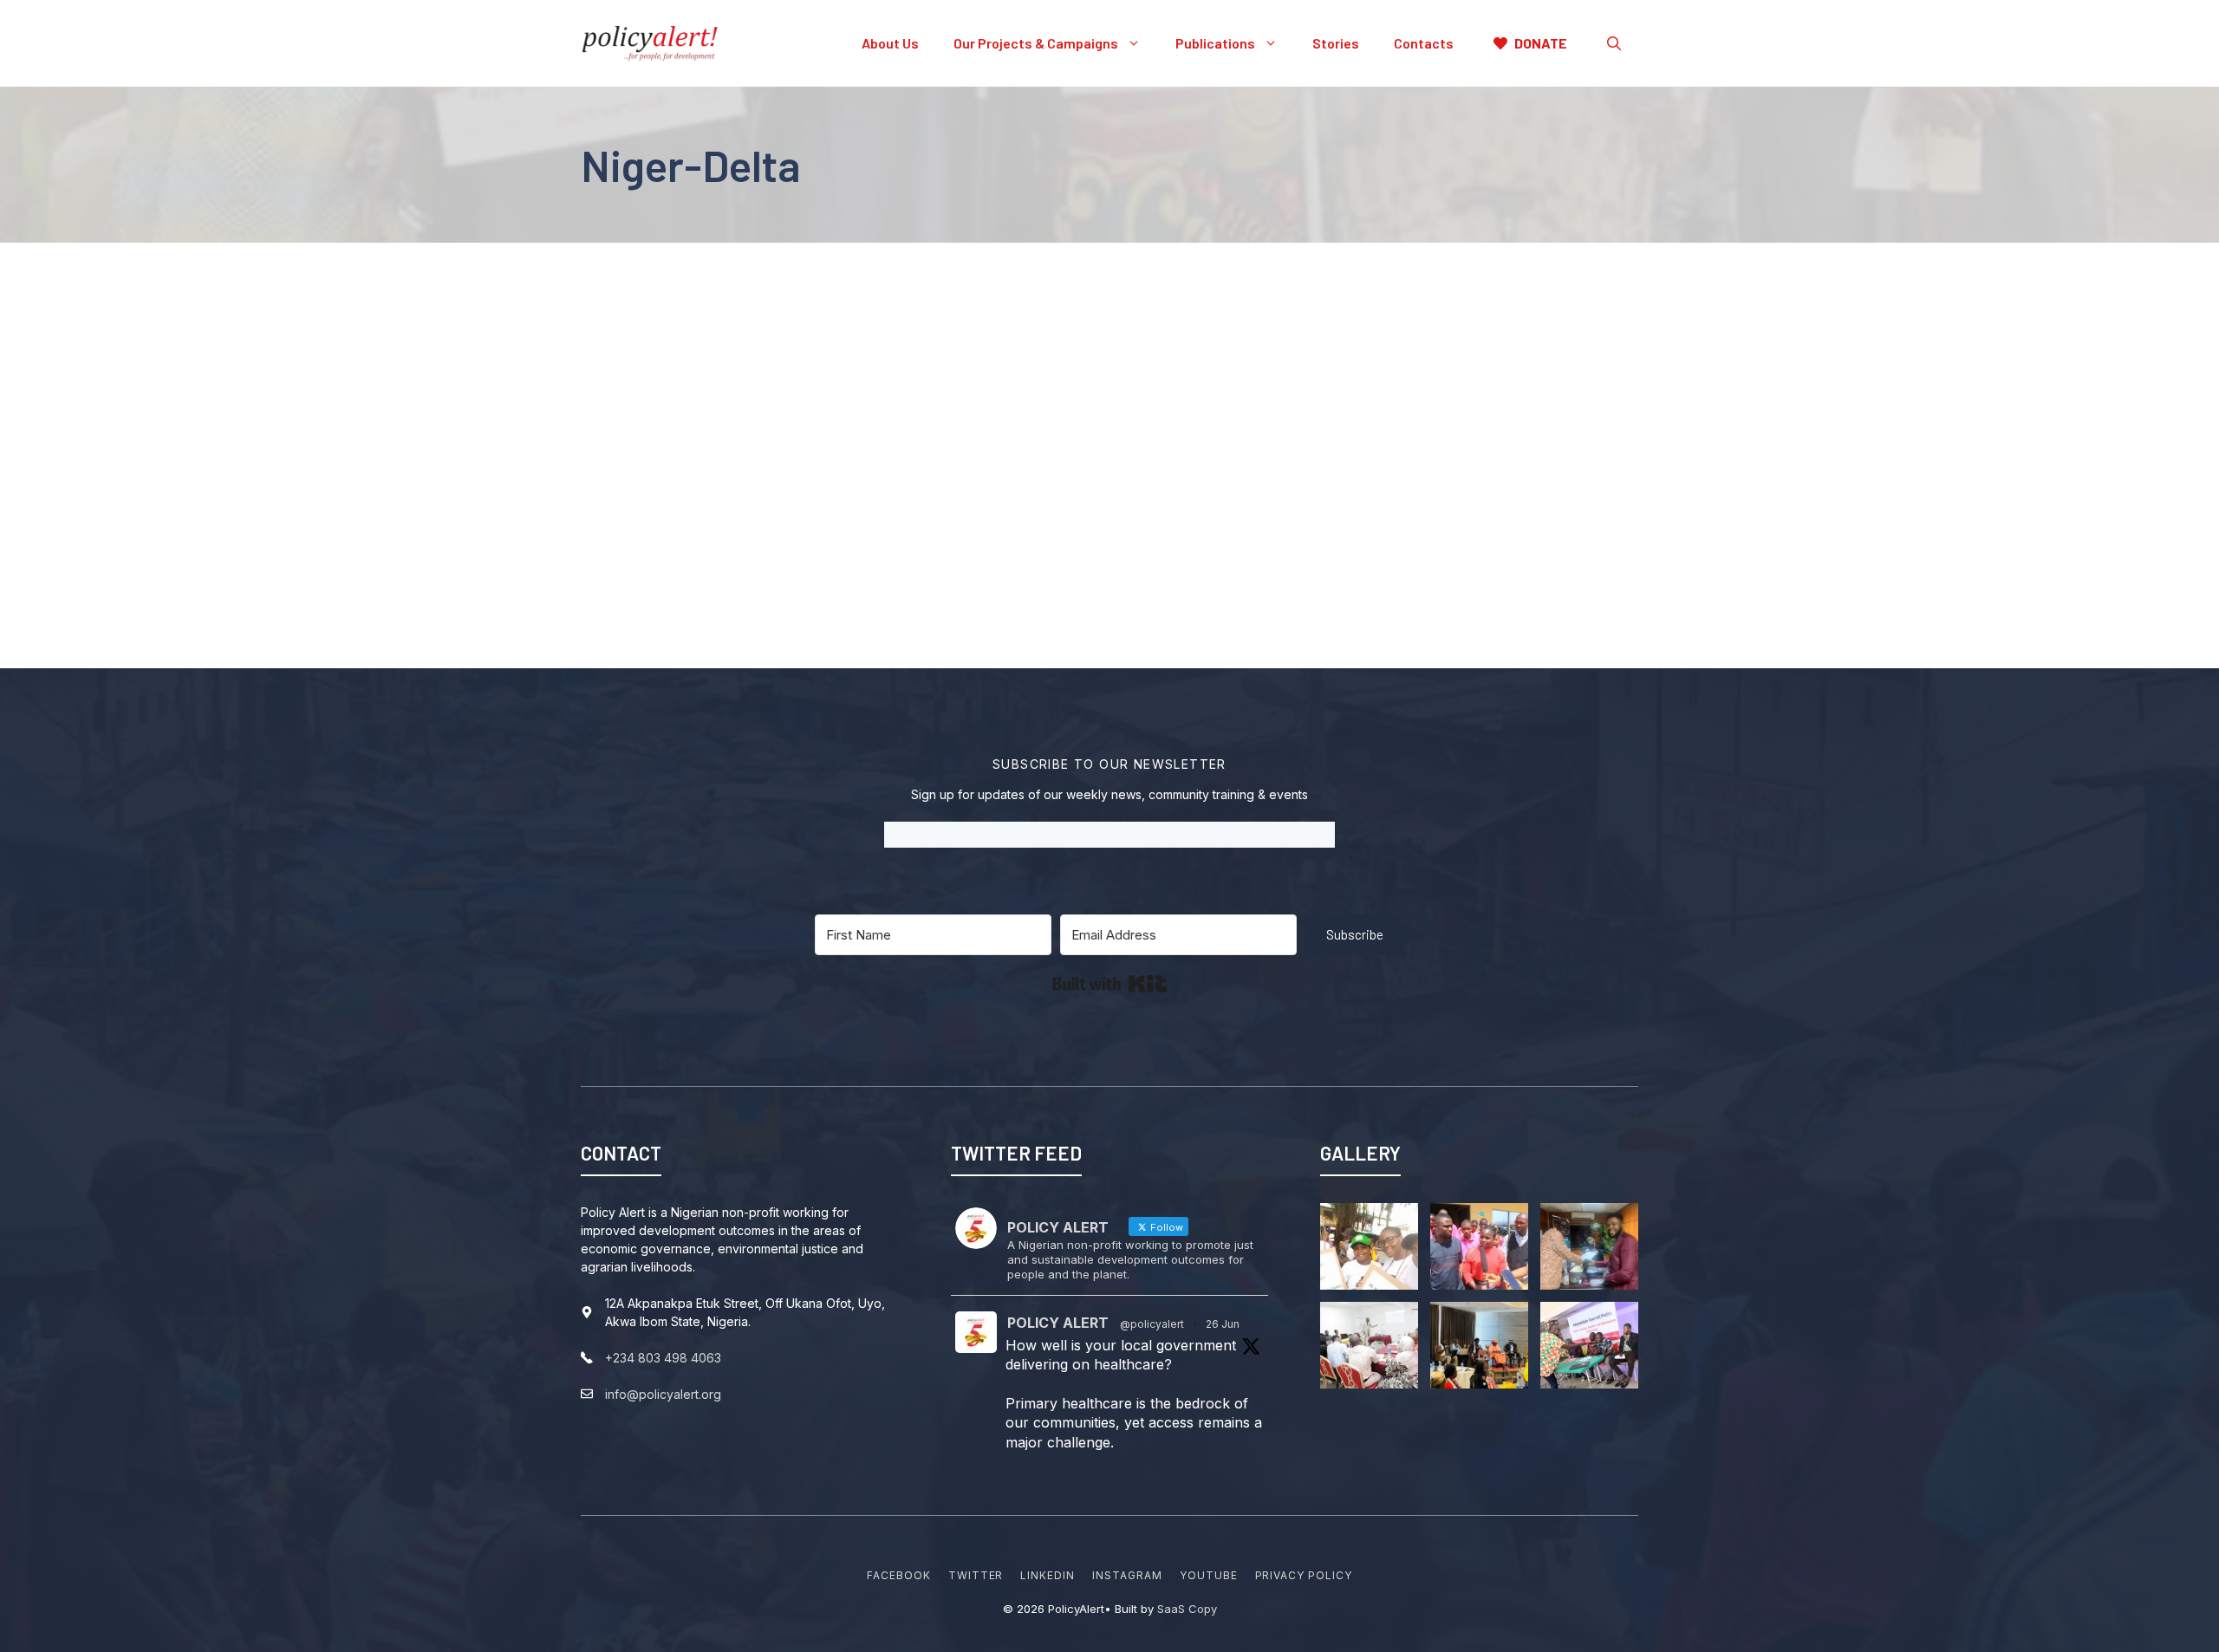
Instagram (1127, 1575)
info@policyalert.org (663, 1394)
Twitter (976, 1575)
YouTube (1209, 1575)
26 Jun (1223, 1324)
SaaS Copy (1187, 1609)
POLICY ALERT (1058, 1323)
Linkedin (1048, 1575)
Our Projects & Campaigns (1036, 43)
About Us (890, 43)
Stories (1336, 43)
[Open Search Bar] (1614, 43)
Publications (1215, 43)
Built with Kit (1110, 984)
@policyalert (1152, 1324)
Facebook (899, 1575)
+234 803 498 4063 (663, 1358)
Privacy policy (1304, 1575)
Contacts (1424, 43)
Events (735, 445)
